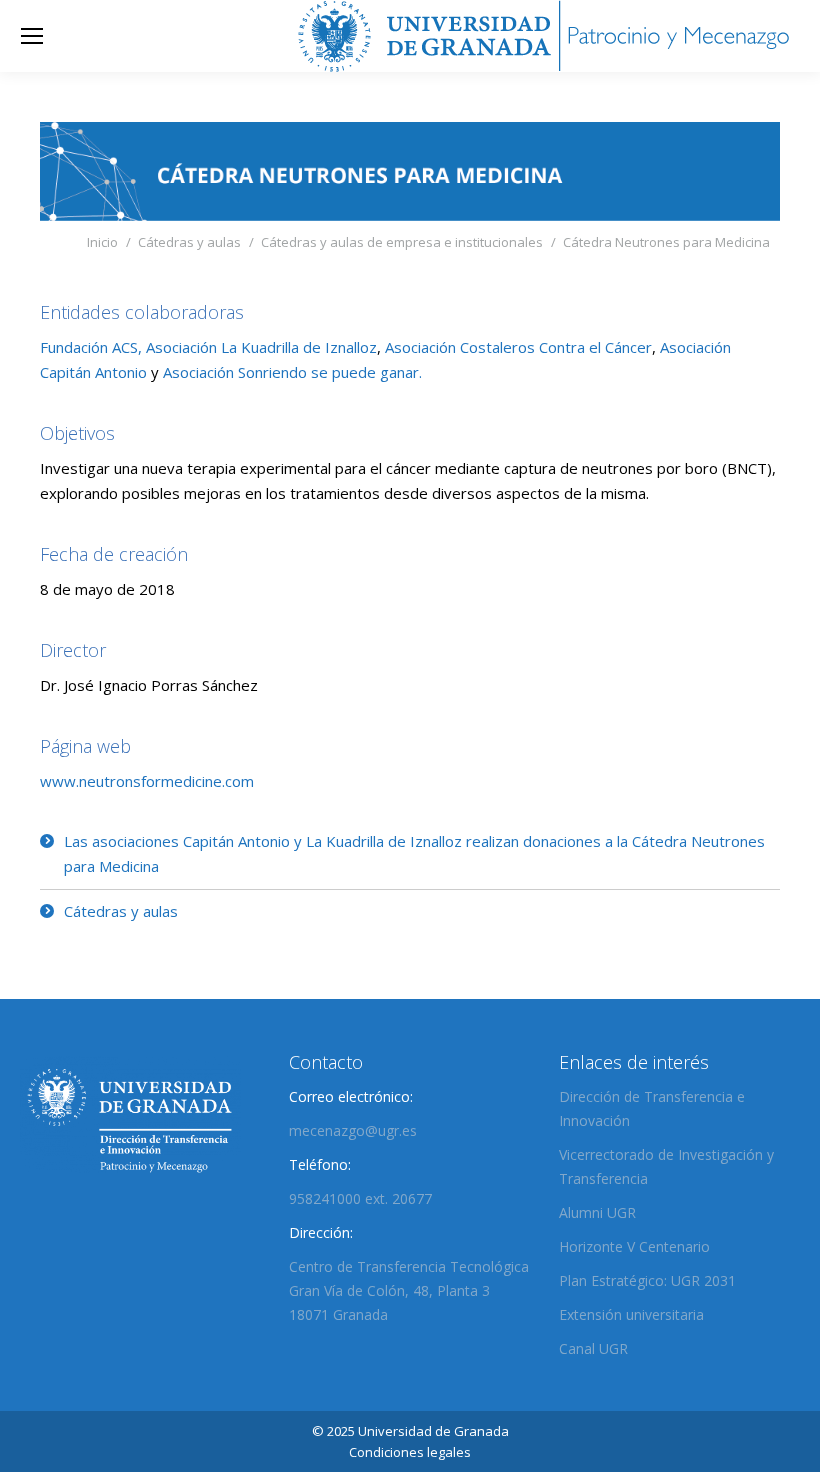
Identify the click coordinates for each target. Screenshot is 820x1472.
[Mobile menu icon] (32, 36)
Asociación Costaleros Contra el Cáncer (518, 347)
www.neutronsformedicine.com (147, 781)
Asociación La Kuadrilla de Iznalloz (261, 347)
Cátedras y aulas (121, 911)
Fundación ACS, (91, 347)
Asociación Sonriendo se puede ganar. (292, 372)
